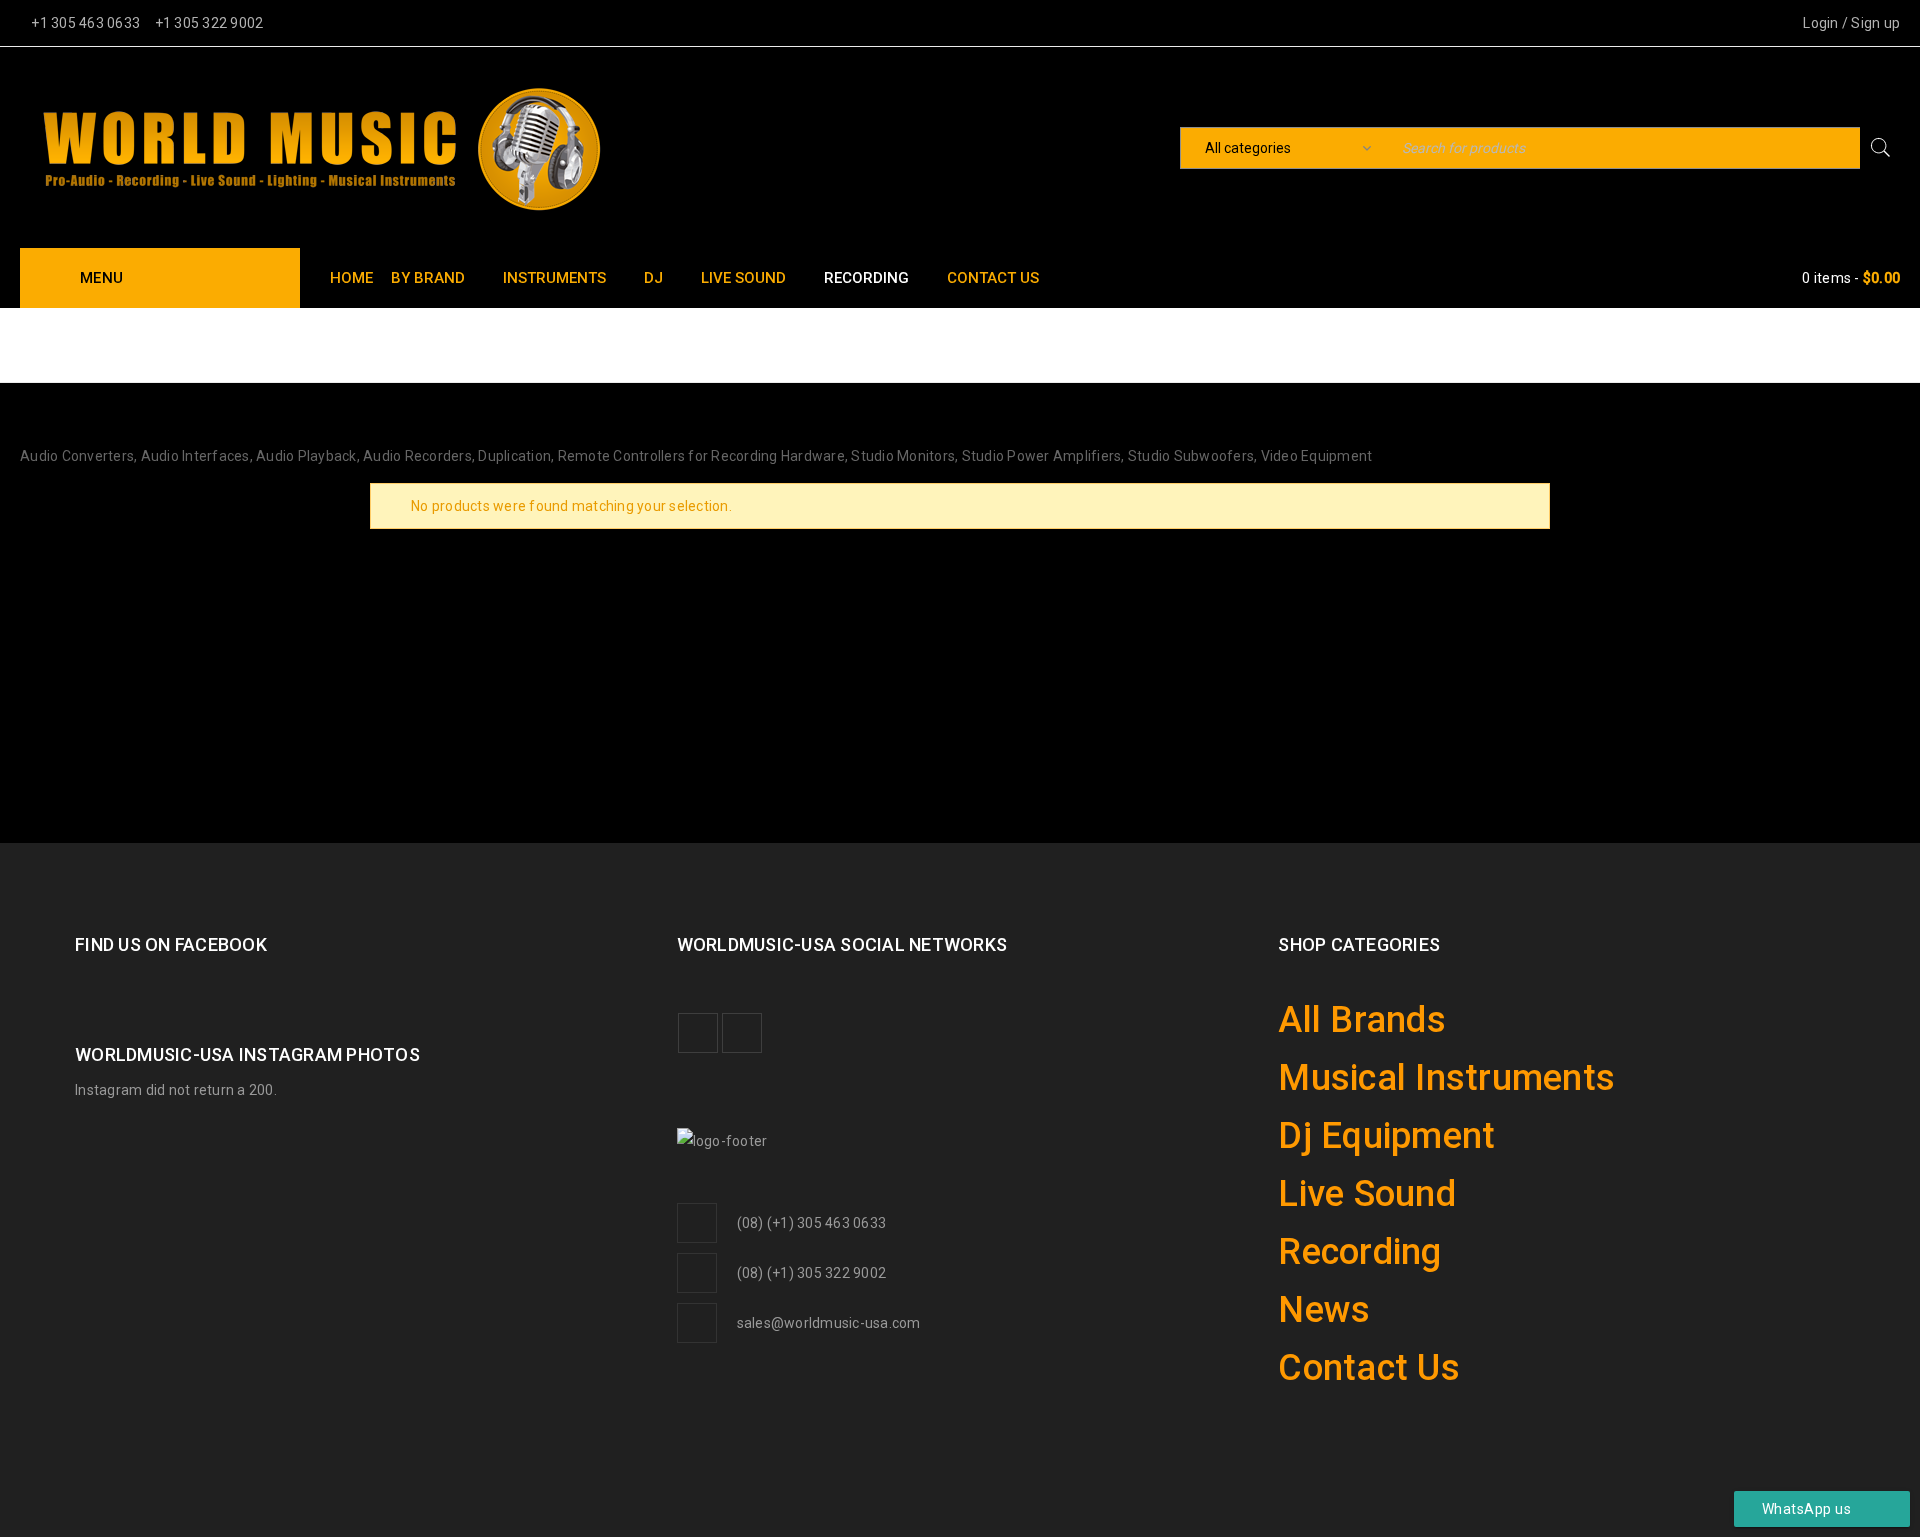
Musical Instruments (1401, 1060)
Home (1751, 343)
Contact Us (1344, 1290)
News (1311, 1244)
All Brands (1339, 1014)
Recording (1339, 1198)
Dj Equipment (1358, 1106)
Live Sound (1344, 1152)
